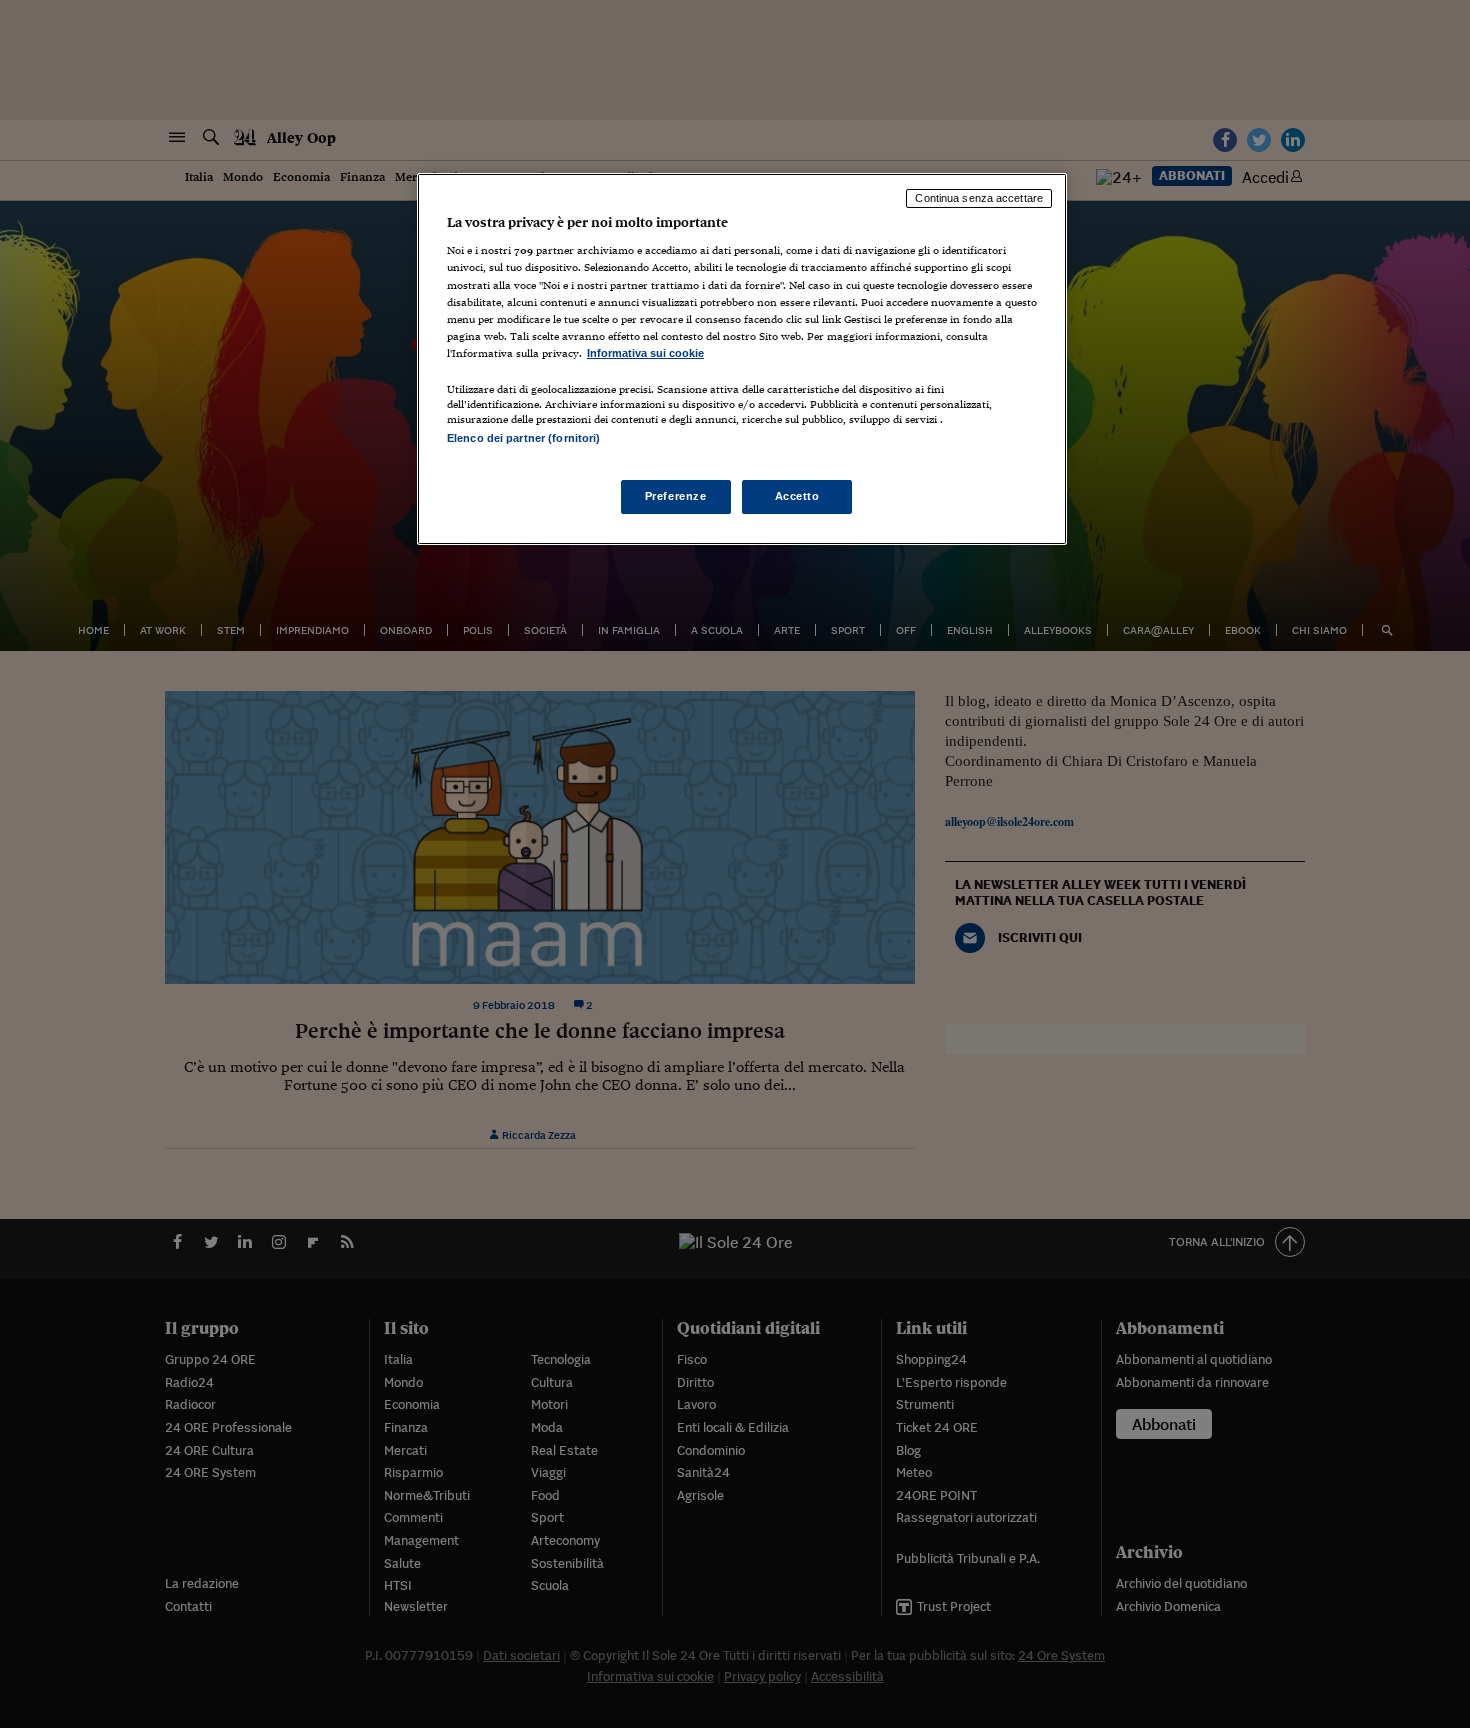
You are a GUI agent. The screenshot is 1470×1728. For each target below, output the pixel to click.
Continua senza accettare (979, 198)
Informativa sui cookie (645, 353)
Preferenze (676, 496)
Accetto (797, 496)
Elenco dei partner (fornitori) (523, 438)
